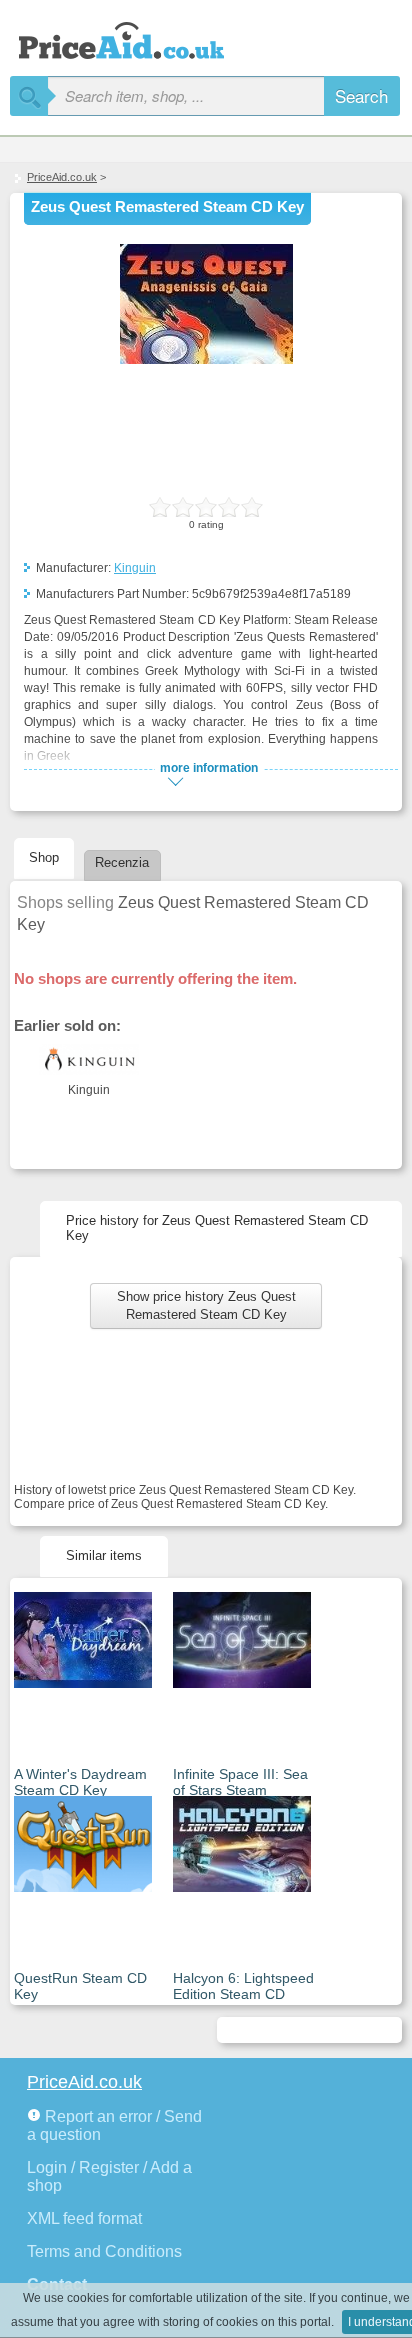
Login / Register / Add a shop (109, 2176)
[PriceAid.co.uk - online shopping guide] (140, 37)
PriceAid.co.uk (62, 177)
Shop (44, 857)
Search (361, 95)
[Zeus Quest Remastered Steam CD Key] (206, 360)
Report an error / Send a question (114, 2125)
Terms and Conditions (104, 2251)
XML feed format (84, 2218)
